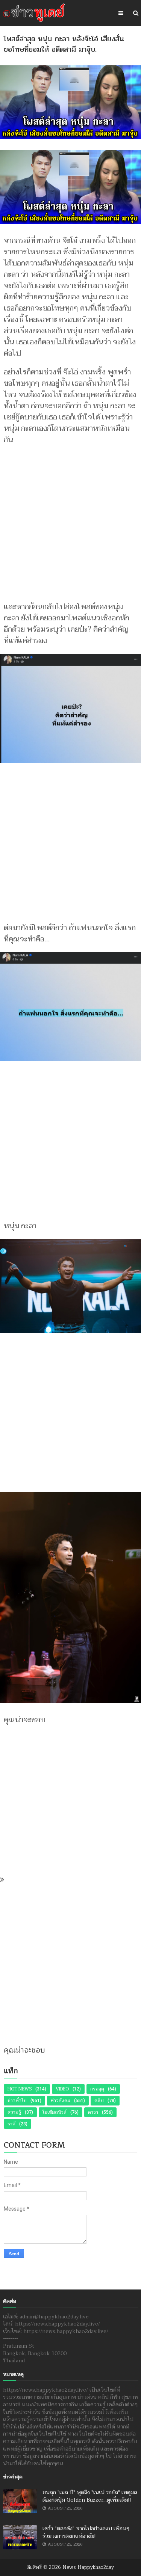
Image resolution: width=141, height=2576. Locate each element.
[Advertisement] (70, 520)
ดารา (93, 2112)
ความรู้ (14, 2112)
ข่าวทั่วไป (17, 2101)
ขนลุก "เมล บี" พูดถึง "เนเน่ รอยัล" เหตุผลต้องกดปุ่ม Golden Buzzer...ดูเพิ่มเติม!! (90, 2496)
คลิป (99, 2101)
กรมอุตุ (97, 2089)
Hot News (20, 2089)
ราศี (11, 2124)
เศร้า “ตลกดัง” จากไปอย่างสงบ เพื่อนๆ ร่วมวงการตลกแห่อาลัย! (86, 2532)
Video (62, 2089)
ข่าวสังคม (61, 2101)
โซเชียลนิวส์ (55, 2112)
